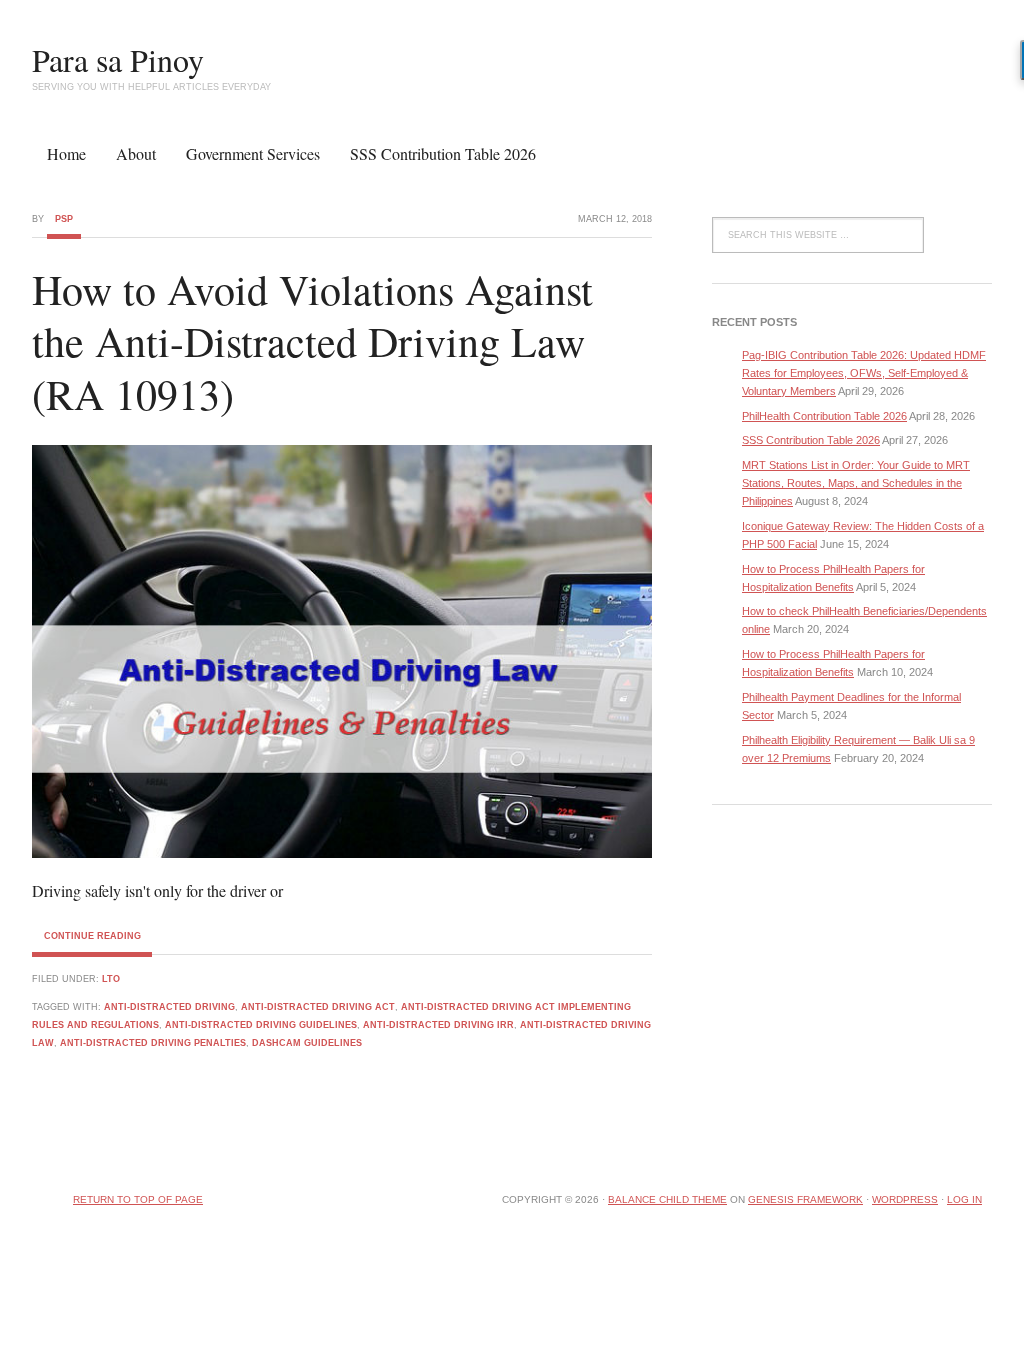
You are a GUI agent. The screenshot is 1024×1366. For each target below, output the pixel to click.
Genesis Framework (805, 1199)
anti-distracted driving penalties (153, 1043)
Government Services (253, 153)
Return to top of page (138, 1199)
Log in (964, 1199)
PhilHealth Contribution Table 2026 (824, 416)
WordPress (905, 1199)
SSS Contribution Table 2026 (443, 153)
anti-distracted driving (169, 1007)
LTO (111, 979)
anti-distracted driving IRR (438, 1025)
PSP (64, 219)
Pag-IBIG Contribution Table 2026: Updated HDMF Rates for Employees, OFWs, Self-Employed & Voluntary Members (864, 373)
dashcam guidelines (307, 1043)
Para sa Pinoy (118, 59)
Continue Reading (92, 936)
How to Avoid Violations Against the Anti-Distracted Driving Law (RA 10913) (312, 341)
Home (66, 153)
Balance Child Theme (667, 1199)
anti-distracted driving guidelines (261, 1025)
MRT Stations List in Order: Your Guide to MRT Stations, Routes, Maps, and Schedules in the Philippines (856, 483)
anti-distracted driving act (318, 1007)
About (136, 153)
